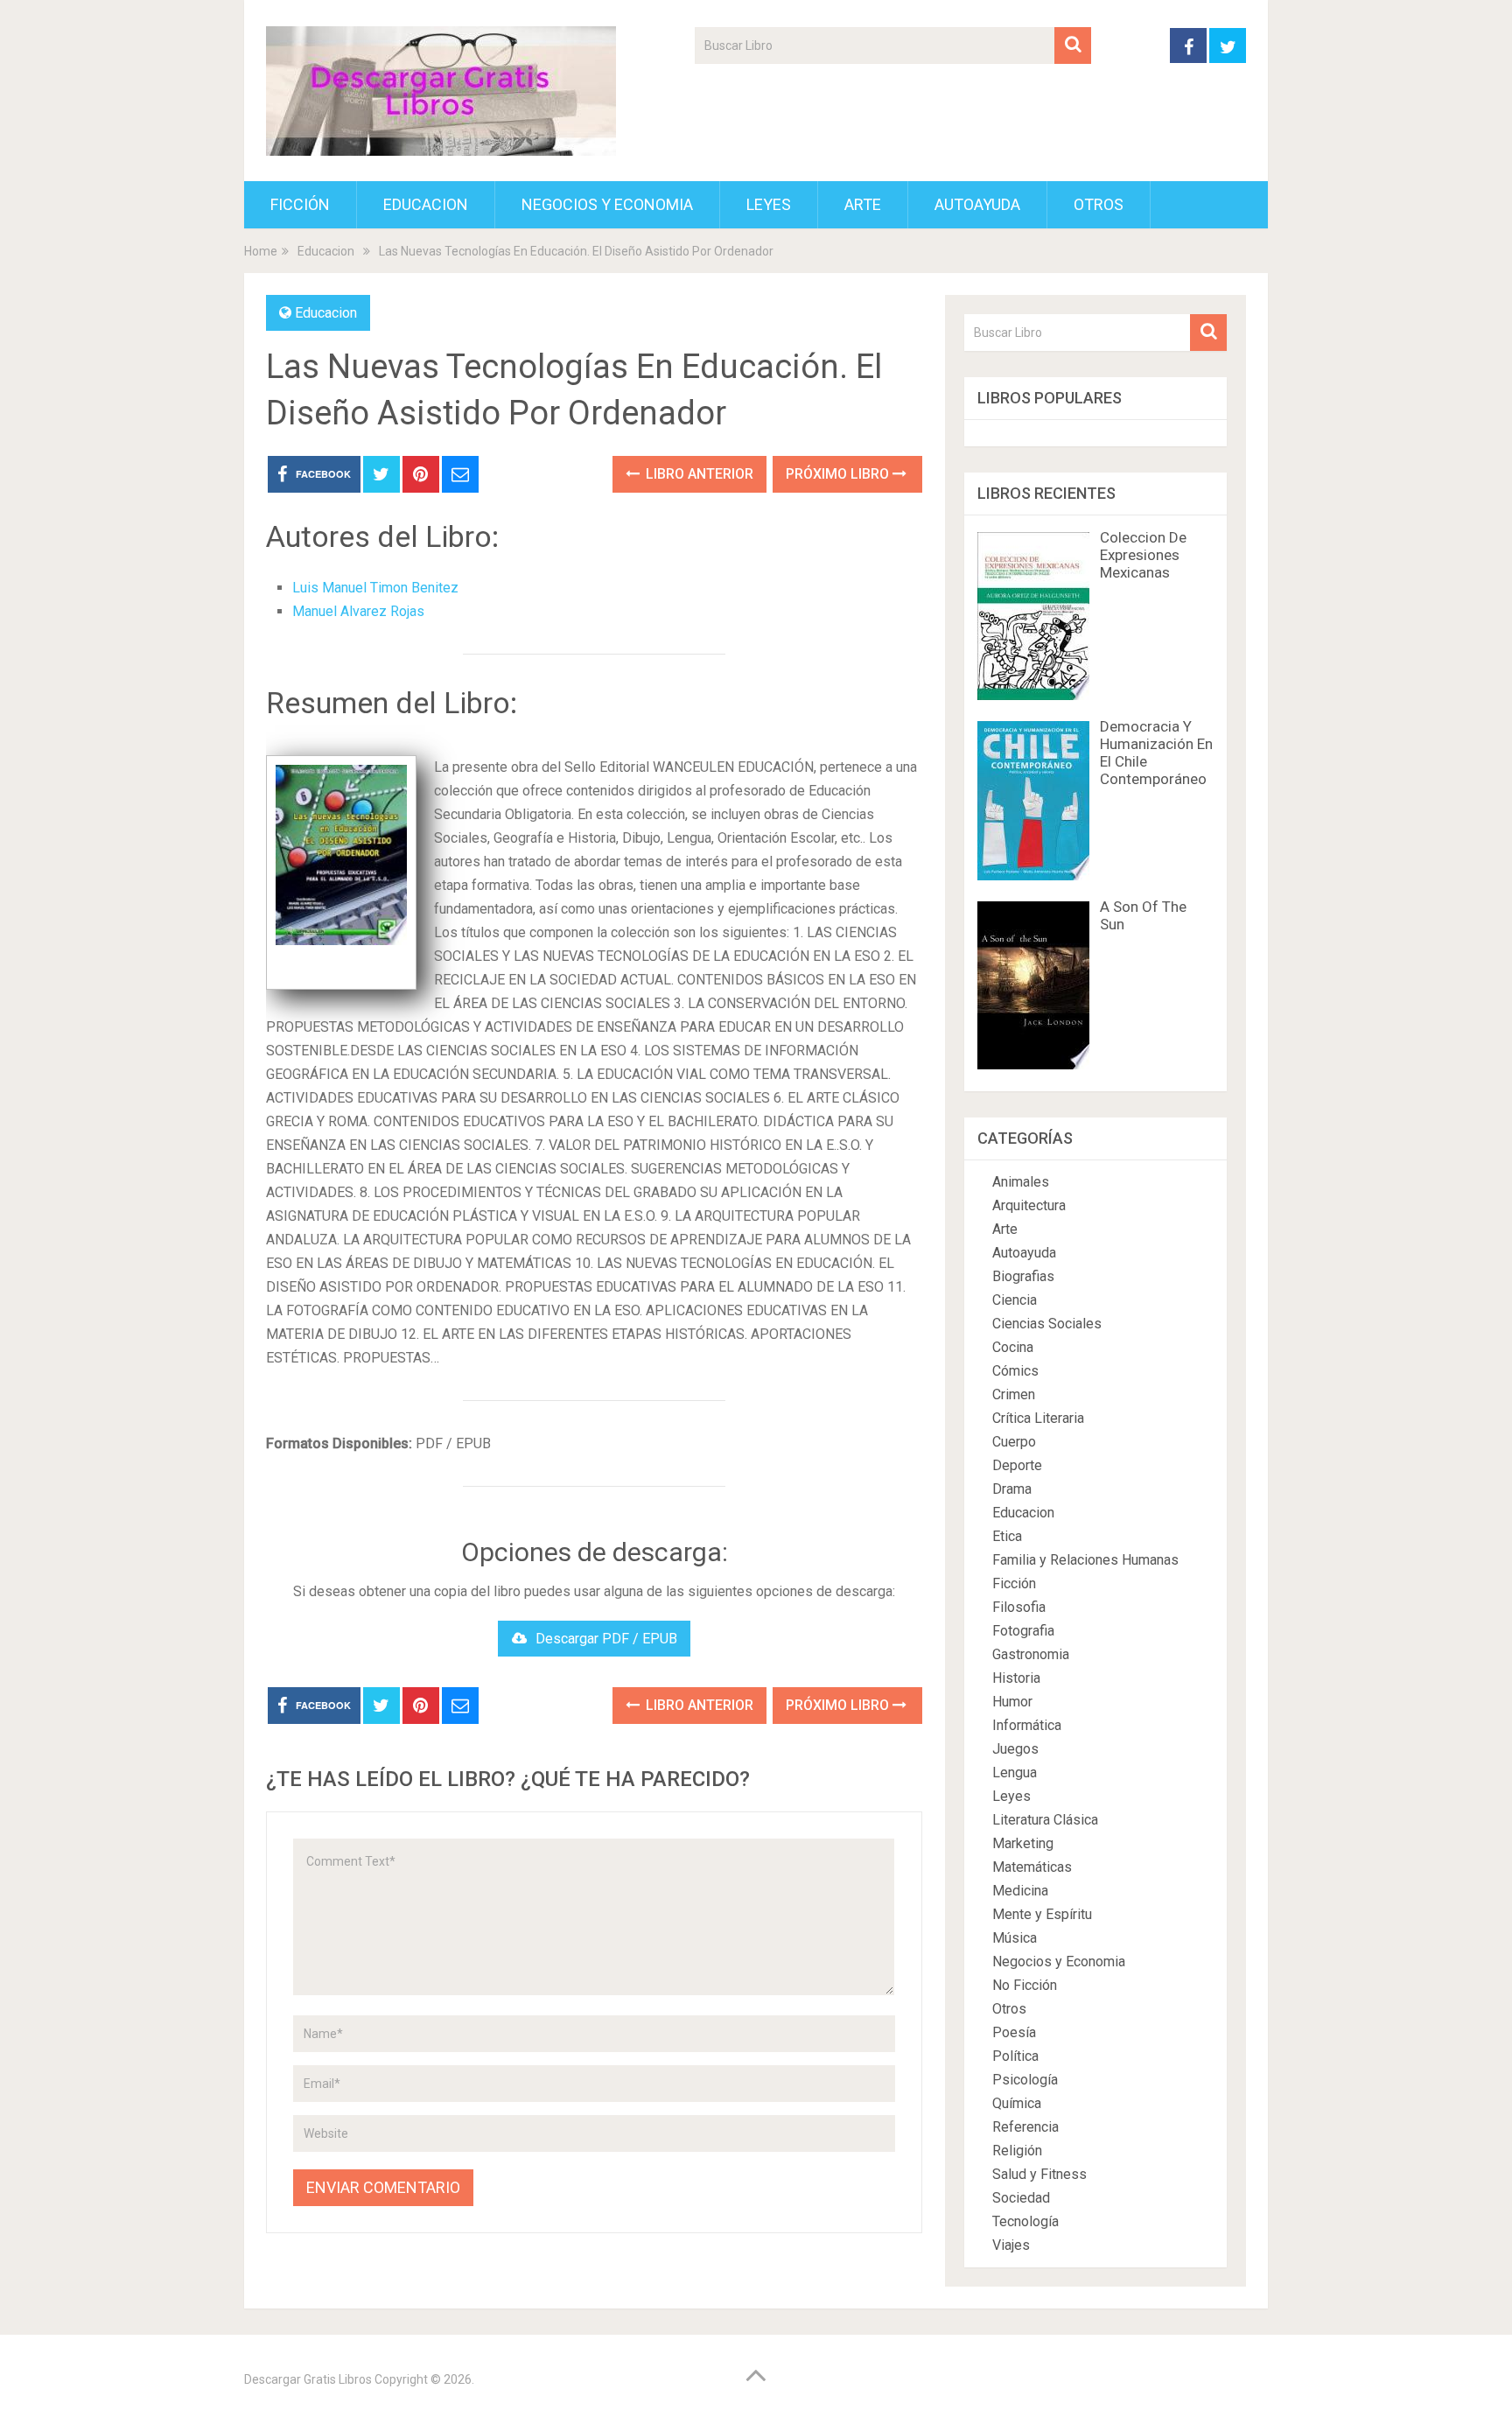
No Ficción (1025, 1985)
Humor (1012, 1702)
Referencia (1025, 2127)
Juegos (1015, 1749)
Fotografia (1023, 1631)
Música (1015, 1938)
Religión (1017, 2151)
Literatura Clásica (1045, 1820)
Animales (1021, 1182)
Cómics (1015, 1371)
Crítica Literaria (1038, 1418)
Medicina (1020, 1891)
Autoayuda (977, 204)
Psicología (1025, 2080)
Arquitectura (1029, 1205)
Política (1015, 2056)
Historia (1016, 1678)
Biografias (1023, 1276)
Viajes (1011, 2245)
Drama (1012, 1489)
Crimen (1014, 1394)
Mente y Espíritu (1042, 1914)
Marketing (1023, 1843)
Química (1017, 2103)
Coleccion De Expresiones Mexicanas (1143, 555)
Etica (1007, 1536)
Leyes (769, 204)
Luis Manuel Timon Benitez (375, 588)
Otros (1099, 204)
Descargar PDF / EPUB (606, 1639)
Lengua (1015, 1772)
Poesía (1014, 2032)
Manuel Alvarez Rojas (358, 611)
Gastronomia (1031, 1654)
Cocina (1013, 1347)
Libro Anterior (698, 474)
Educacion (426, 204)
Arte (863, 204)
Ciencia (1015, 1300)
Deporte (1017, 1465)
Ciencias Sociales (1047, 1324)
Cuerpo (1014, 1442)
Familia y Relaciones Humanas (1085, 1560)
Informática (1027, 1725)
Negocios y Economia (607, 204)
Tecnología (1025, 2221)
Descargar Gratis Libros (308, 2379)
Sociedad (1021, 2198)
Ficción (300, 204)
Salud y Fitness (1039, 2174)
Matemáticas (1032, 1867)
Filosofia (1019, 1607)
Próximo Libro (839, 474)
